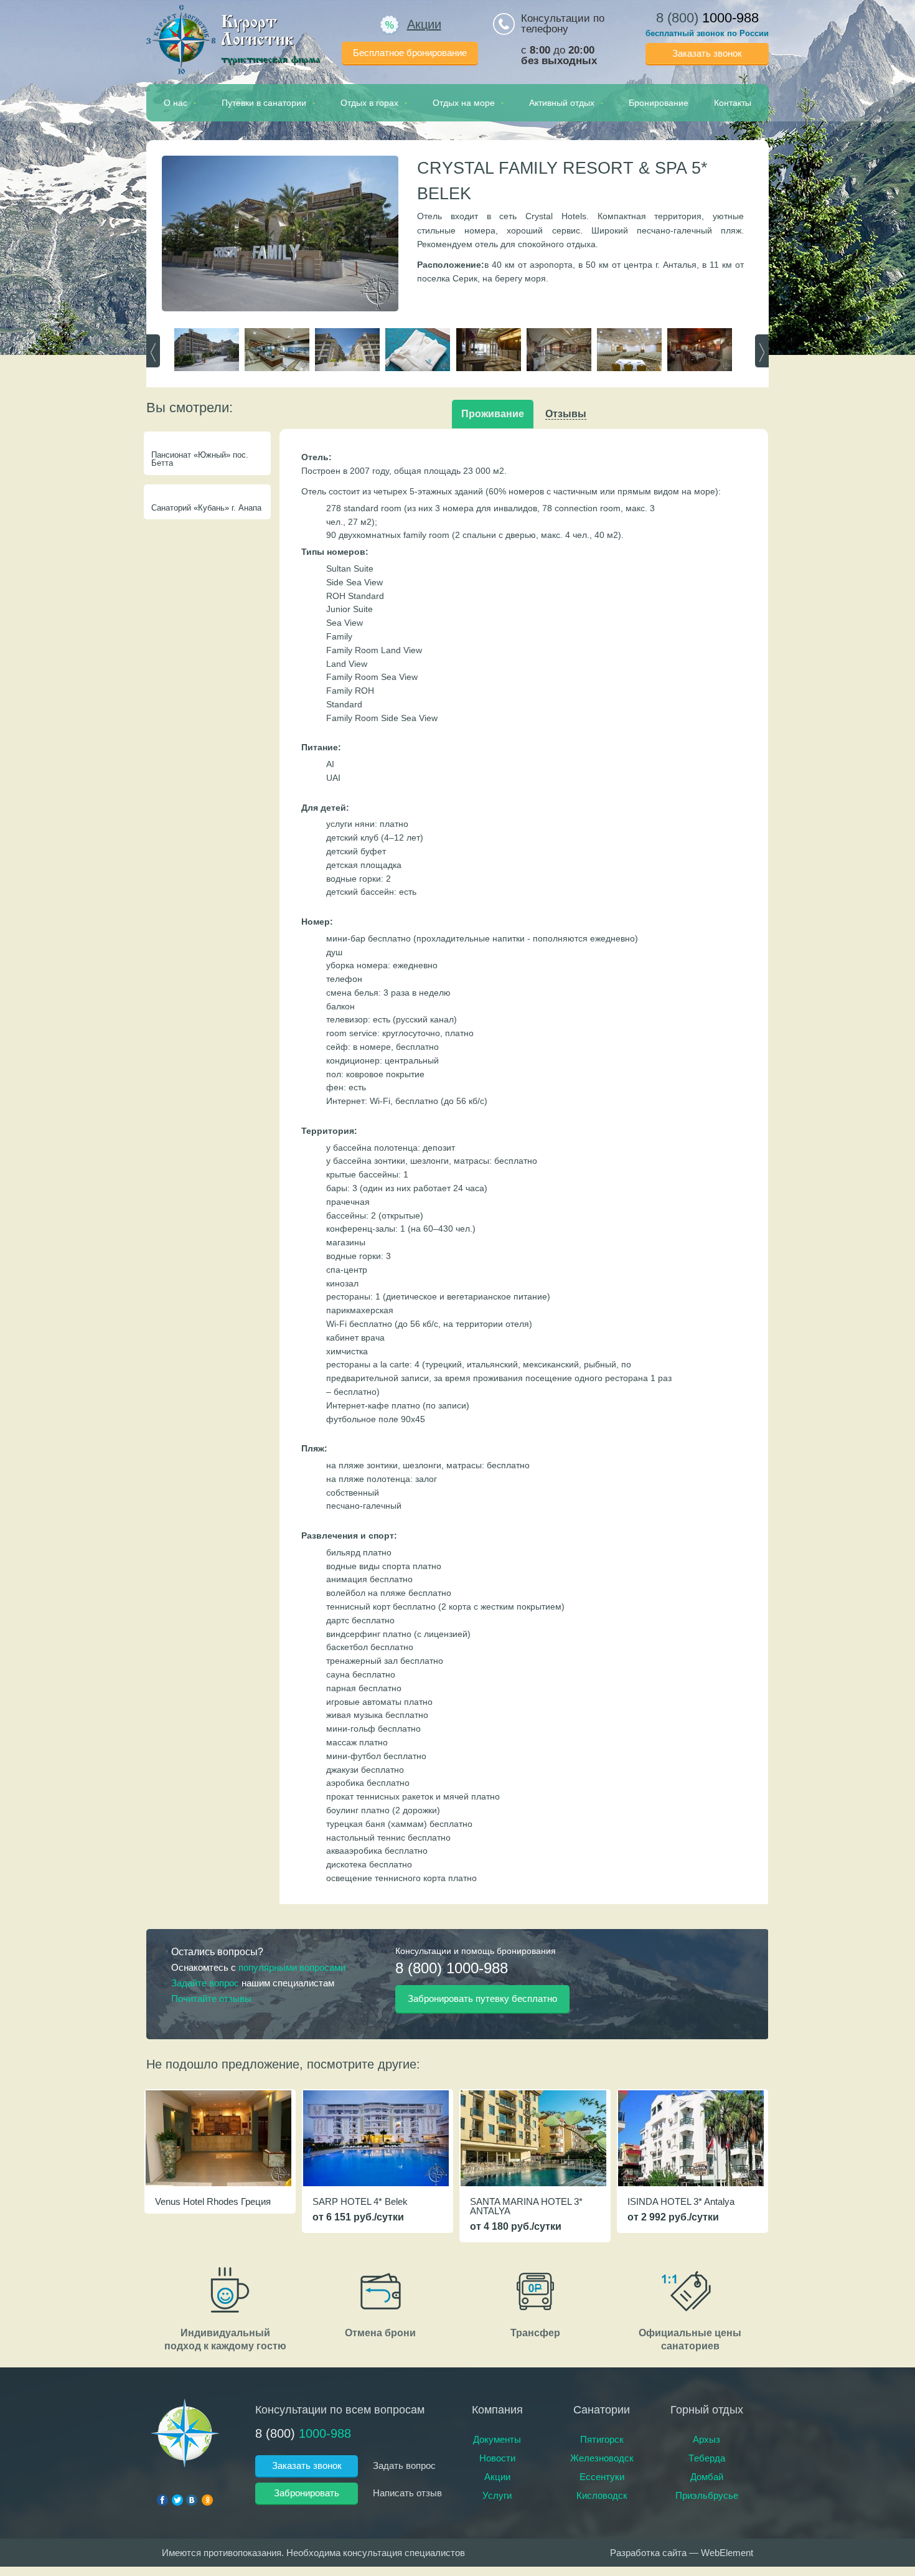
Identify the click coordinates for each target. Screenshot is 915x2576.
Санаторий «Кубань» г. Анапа (206, 508)
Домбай (707, 2477)
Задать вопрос (404, 2465)
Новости (497, 2458)
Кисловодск (602, 2495)
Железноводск (602, 2458)
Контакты (733, 103)
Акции (424, 24)
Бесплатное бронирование (410, 53)
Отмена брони (380, 2333)
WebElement (727, 2553)
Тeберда (707, 2458)
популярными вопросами (292, 1967)
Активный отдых (562, 103)
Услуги (497, 2495)
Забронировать (307, 2493)
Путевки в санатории (264, 103)
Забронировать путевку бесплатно (482, 1998)
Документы (497, 2439)
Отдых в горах (369, 103)
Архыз (706, 2439)
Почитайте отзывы (211, 1998)
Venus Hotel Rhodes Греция (213, 2201)
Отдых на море (464, 103)
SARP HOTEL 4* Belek (360, 2201)
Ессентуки (602, 2477)
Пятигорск (602, 2439)
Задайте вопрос (205, 1983)
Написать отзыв (407, 2493)
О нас (176, 103)
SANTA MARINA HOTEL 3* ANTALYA (526, 2206)
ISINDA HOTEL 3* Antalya (681, 2201)
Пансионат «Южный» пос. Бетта (200, 459)
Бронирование (659, 103)
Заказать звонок (707, 53)
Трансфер (535, 2333)
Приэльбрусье (707, 2495)
